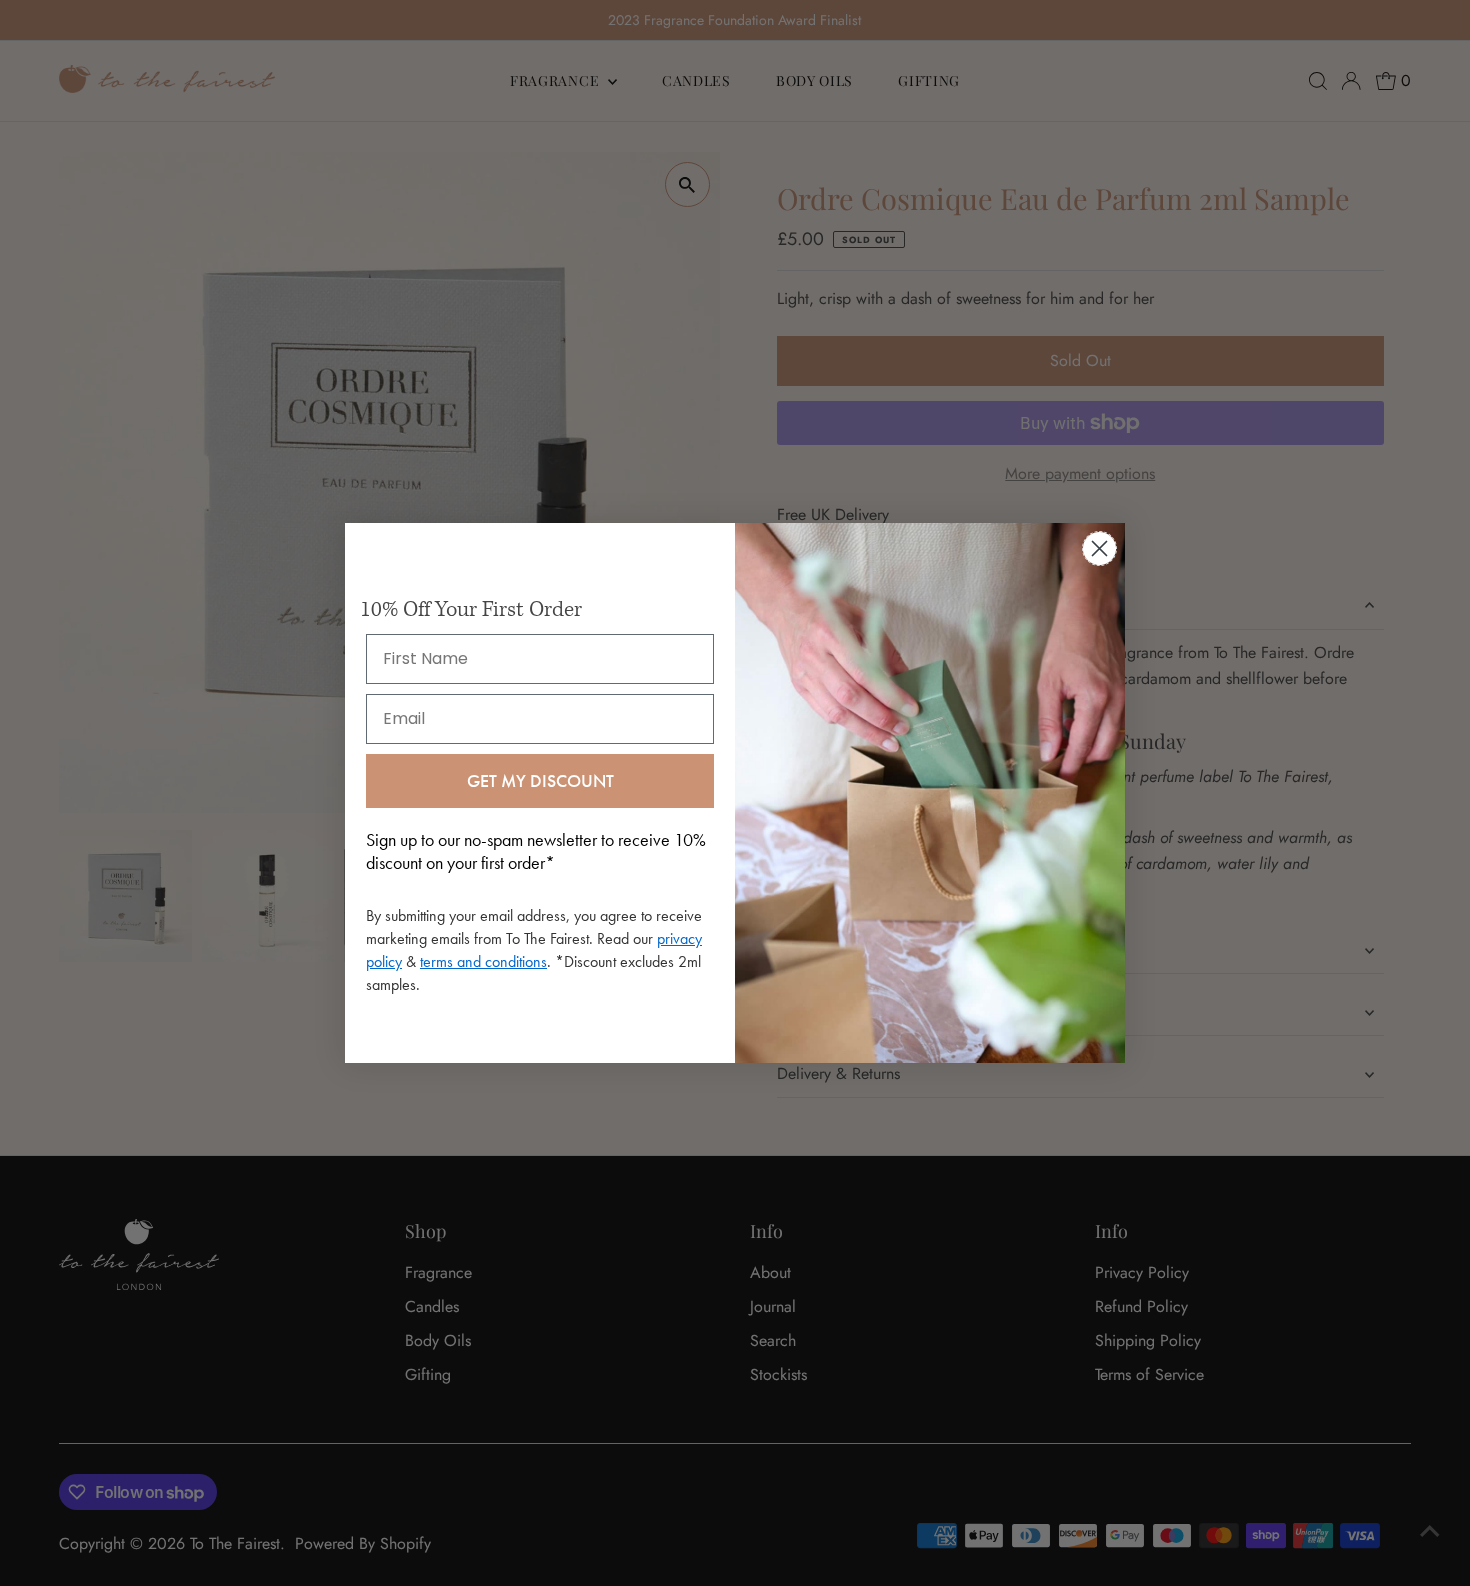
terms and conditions (483, 961)
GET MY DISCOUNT (540, 780)
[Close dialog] (1099, 548)
